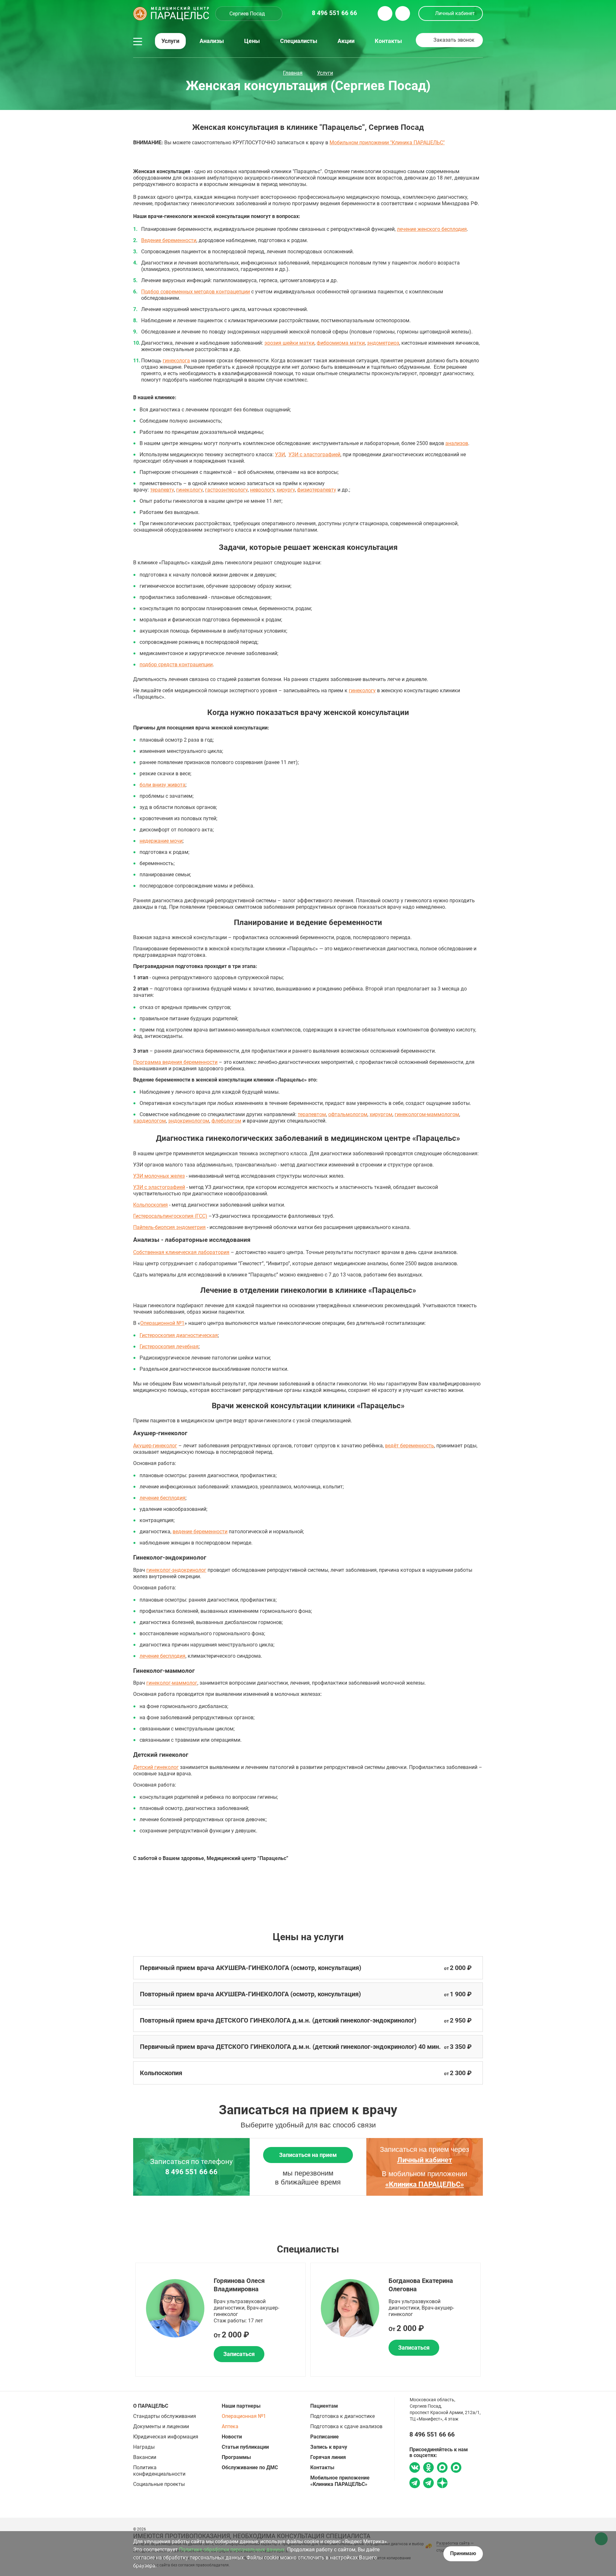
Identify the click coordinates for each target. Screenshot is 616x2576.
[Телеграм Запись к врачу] (415, 2484)
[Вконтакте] (415, 2468)
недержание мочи (161, 841)
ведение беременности (200, 1532)
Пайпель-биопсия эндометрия (169, 1227)
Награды (144, 2447)
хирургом (381, 1114)
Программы (236, 2457)
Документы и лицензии (161, 2426)
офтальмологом (348, 1114)
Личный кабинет (455, 13)
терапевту (162, 490)
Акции (346, 41)
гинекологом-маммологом (427, 1114)
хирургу (286, 490)
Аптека (230, 2426)
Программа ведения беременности (175, 1062)
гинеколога (176, 361)
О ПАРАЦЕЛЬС (151, 2406)
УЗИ (280, 455)
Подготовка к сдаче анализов (346, 2426)
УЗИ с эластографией (314, 455)
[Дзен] (442, 2484)
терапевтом (312, 1114)
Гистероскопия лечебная (169, 1347)
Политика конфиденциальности (159, 2471)
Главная (293, 73)
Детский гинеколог (156, 1767)
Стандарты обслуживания (165, 2416)
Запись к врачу (329, 2447)
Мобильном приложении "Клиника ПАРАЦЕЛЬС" (387, 143)
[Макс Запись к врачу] (442, 2468)
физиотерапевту (317, 490)
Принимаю (463, 2553)
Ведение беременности (169, 240)
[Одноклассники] (428, 2468)
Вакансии (145, 2457)
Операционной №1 (162, 1323)
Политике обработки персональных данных (232, 2550)
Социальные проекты (159, 2484)
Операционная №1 (244, 2416)
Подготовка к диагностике (342, 2416)
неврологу (262, 490)
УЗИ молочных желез (159, 1176)
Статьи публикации (245, 2447)
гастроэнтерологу (226, 490)
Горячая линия (328, 2457)
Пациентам (324, 2406)
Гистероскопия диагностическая (179, 1335)
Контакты (388, 41)
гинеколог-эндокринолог (176, 1570)
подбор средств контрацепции (176, 665)
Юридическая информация (166, 2437)
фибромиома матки (341, 343)
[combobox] (249, 14)
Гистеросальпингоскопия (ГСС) (170, 1216)
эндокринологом (189, 1121)
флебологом (226, 1121)
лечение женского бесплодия (432, 229)
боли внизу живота (163, 785)
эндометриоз (383, 343)
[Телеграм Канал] (428, 2484)
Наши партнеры (241, 2406)
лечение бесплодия (163, 1498)
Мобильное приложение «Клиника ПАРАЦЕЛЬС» (340, 2481)
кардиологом (150, 1121)
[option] (221, 2320)
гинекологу (189, 490)
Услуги (170, 41)
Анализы (212, 41)
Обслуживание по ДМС (250, 2467)
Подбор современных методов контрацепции (196, 292)
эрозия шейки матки (289, 343)
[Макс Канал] (456, 2470)
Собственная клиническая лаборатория (181, 1252)
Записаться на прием (308, 2155)
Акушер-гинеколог (155, 1446)
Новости (232, 2437)
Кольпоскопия (150, 1205)
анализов (457, 443)
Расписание (325, 2437)
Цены (252, 41)
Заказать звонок (454, 40)
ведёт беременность (410, 1446)
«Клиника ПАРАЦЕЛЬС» (425, 2184)
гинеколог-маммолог (172, 1683)
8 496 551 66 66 (191, 2172)
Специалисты (299, 41)
